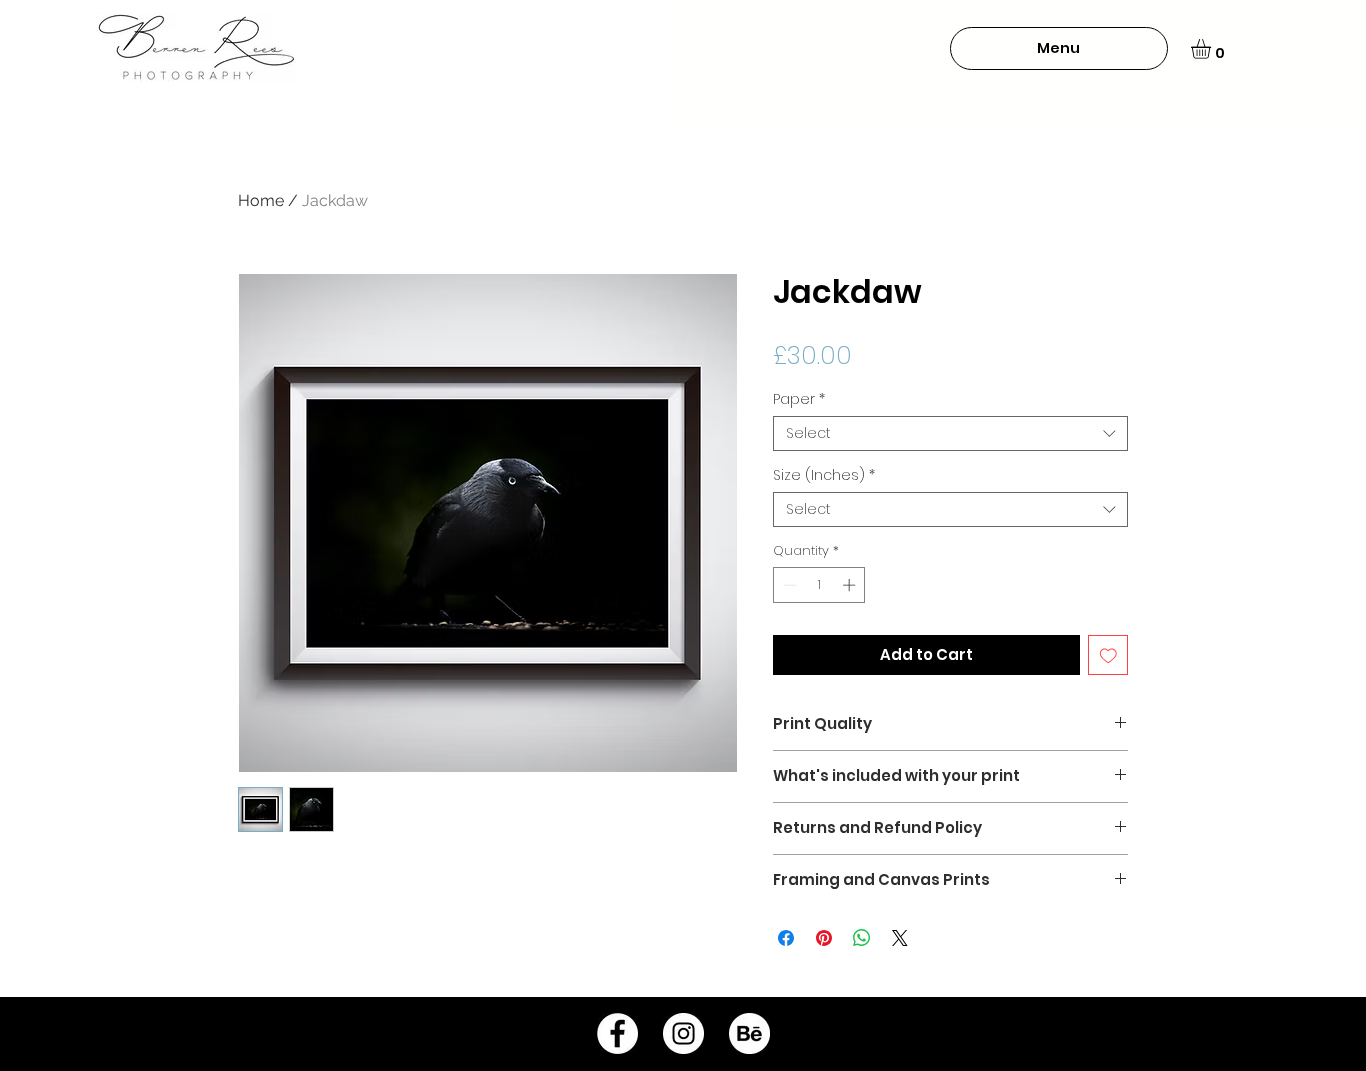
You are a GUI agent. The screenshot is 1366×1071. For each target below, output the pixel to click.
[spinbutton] (819, 585)
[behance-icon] (749, 1033)
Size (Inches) (824, 475)
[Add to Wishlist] (1108, 655)
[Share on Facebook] (786, 938)
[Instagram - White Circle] (683, 1033)
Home (261, 200)
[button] (1059, 48)
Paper (799, 399)
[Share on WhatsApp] (862, 938)
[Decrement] (788, 585)
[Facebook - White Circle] (617, 1033)
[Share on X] (900, 938)
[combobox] (950, 433)
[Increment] (851, 585)
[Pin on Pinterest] (824, 938)
